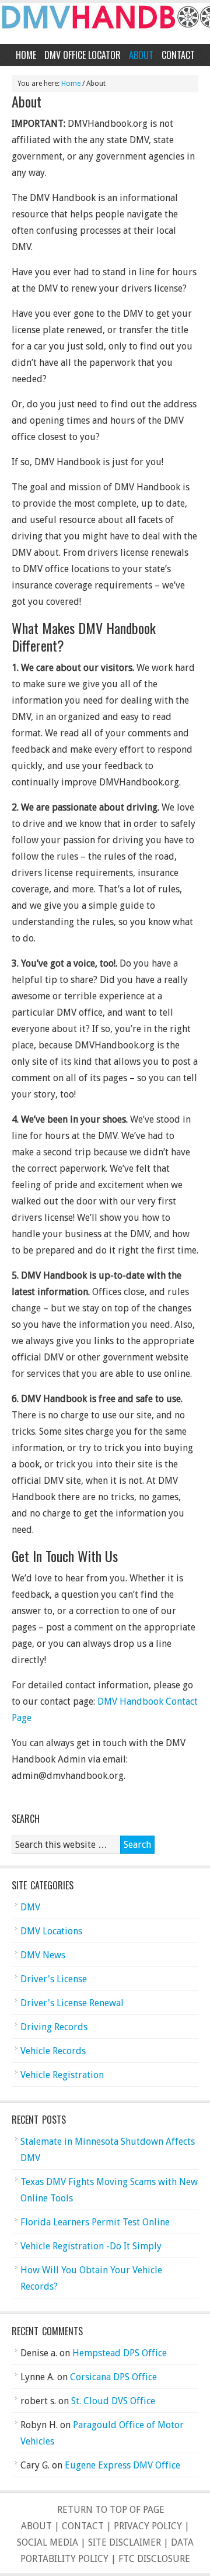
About (141, 55)
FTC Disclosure (154, 2559)
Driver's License (54, 1979)
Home (26, 55)
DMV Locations (51, 1931)
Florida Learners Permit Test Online (95, 2222)
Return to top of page (111, 2510)
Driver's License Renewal (72, 2003)
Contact (178, 55)
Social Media (48, 2542)
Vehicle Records (53, 2051)
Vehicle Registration (62, 2075)
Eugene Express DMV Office (123, 2465)
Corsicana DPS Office (113, 2377)
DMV (30, 1907)
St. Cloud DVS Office (113, 2401)
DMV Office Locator (83, 55)
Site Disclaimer (125, 2542)
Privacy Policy (148, 2526)
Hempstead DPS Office (120, 2353)
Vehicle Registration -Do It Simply (91, 2246)
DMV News (43, 1955)
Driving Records (54, 2027)
